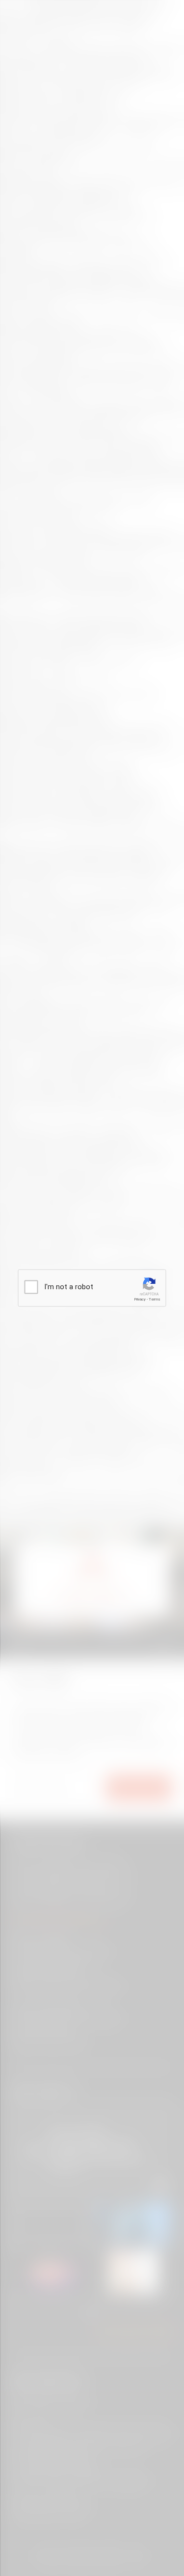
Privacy (140, 1299)
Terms (155, 1299)
